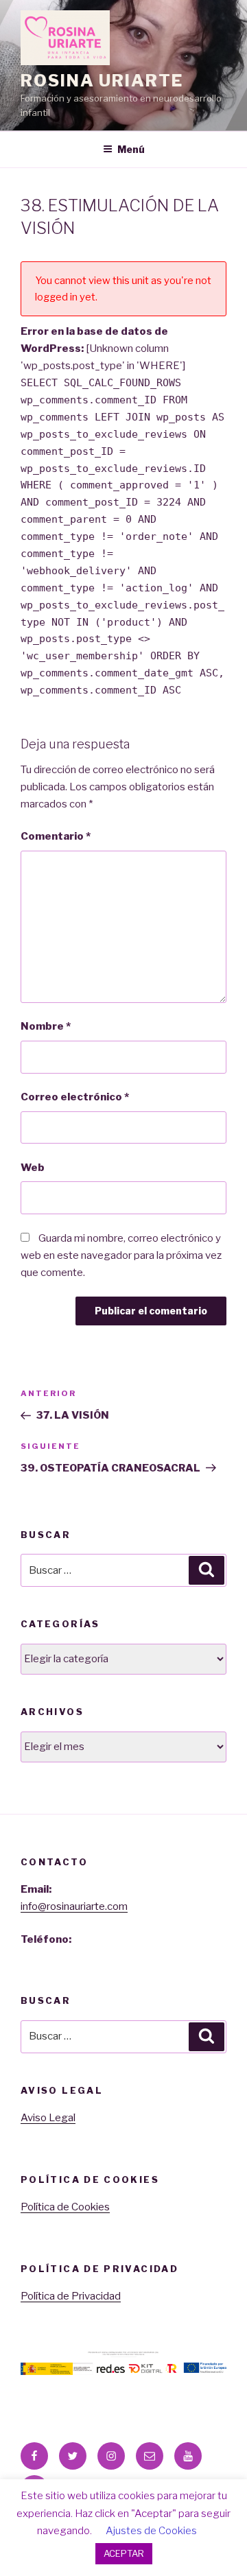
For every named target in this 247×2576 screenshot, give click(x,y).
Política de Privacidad (71, 2296)
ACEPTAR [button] (124, 2553)
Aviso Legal (48, 2118)
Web (33, 1168)
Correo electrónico (75, 1097)
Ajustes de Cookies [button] (151, 2531)
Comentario (56, 836)
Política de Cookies (65, 2207)
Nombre (46, 1026)
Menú (131, 149)
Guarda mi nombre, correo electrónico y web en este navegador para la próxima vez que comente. (121, 1255)
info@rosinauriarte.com (74, 1906)
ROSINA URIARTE (102, 81)
